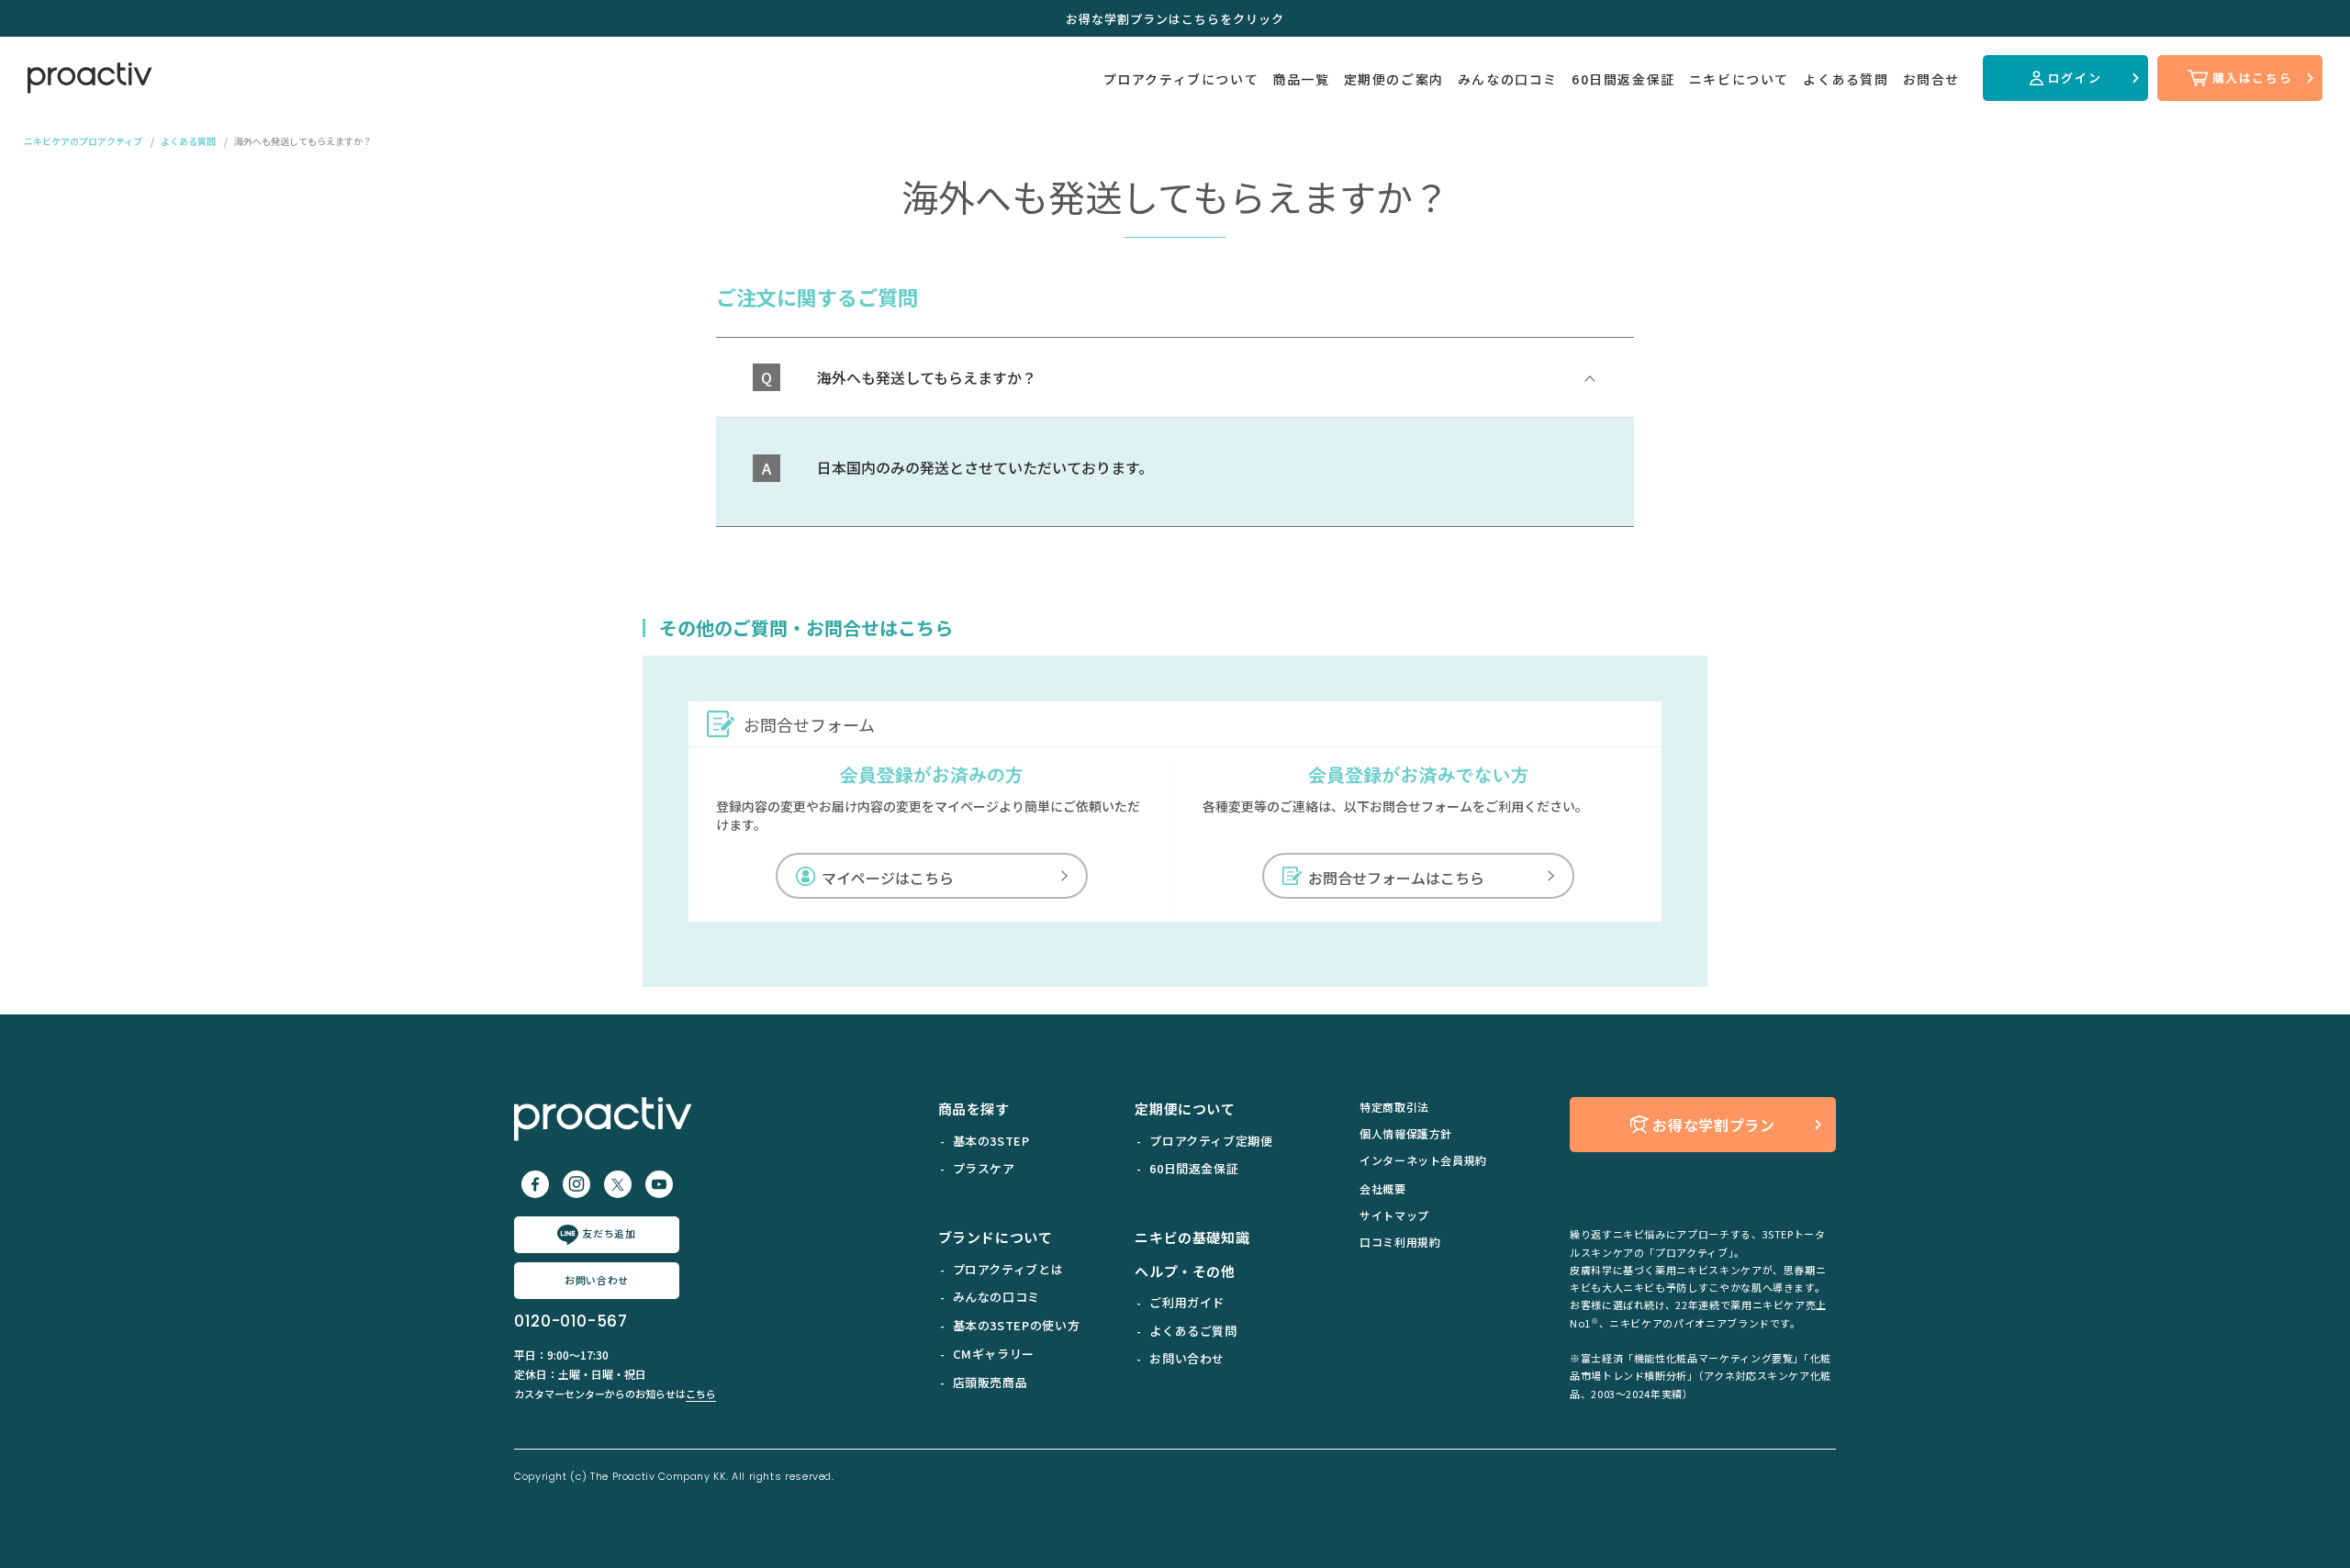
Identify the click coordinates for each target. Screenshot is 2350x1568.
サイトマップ (1394, 1215)
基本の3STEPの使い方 (1017, 1325)
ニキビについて (1739, 79)
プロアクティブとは (1008, 1269)
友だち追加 (609, 1233)
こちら (701, 1394)
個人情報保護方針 (1406, 1133)
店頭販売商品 (990, 1382)
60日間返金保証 (1623, 79)
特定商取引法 (1394, 1107)
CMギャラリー (994, 1354)
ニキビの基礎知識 (1192, 1237)
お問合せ (1931, 79)
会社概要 (1383, 1188)
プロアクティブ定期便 (1211, 1141)
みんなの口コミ (1508, 79)
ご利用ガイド (1187, 1302)
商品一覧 (1301, 79)
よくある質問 (1846, 79)
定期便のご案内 (1394, 79)
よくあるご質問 (1193, 1331)
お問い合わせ (597, 1280)
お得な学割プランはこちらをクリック (1175, 19)
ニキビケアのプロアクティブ (83, 141)
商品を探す (974, 1109)
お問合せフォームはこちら (1396, 878)
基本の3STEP (991, 1141)
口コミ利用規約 (1400, 1242)
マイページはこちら (888, 878)
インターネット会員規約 (1423, 1160)
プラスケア (984, 1168)
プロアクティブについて (1181, 79)
